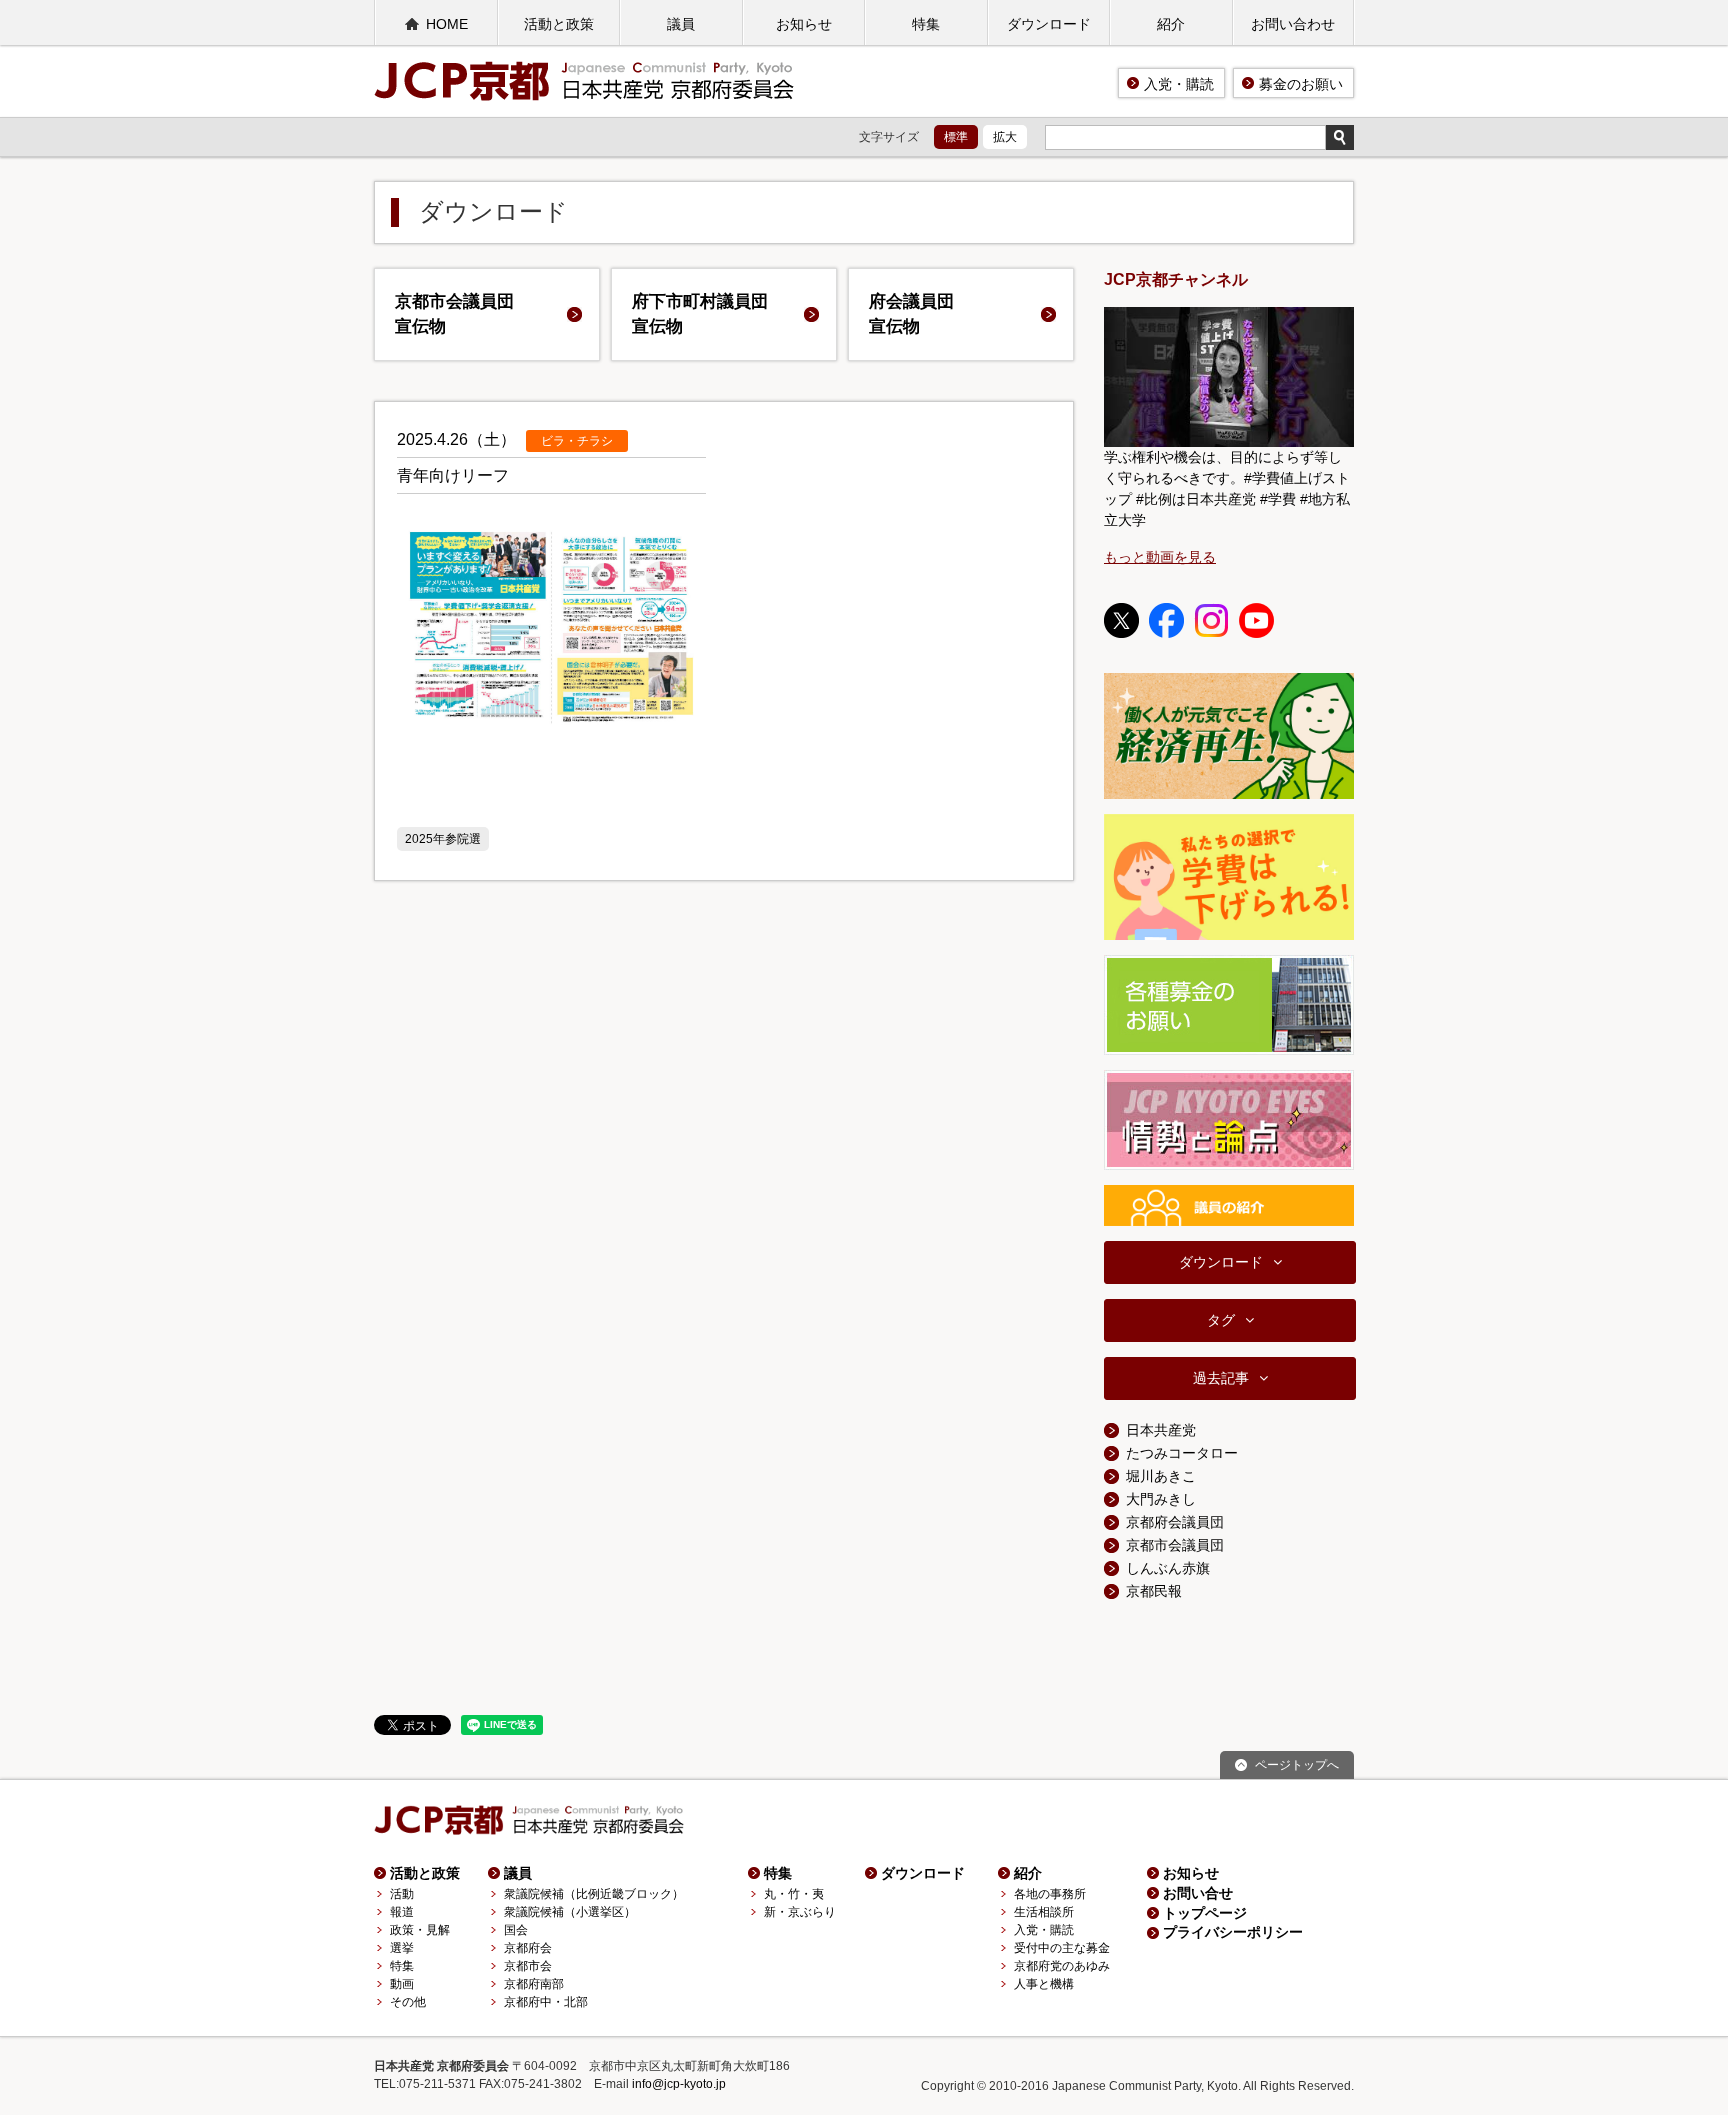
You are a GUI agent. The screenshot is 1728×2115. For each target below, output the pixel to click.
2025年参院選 (443, 839)
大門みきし (1161, 1499)
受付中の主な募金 (1062, 1948)
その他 (408, 2002)
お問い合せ (1198, 1893)
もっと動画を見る (1160, 557)
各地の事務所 (1050, 1894)
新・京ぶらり (800, 1912)
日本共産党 (1161, 1430)
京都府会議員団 (1175, 1522)
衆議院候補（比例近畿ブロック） (594, 1894)
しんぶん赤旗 (1168, 1568)
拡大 (1005, 137)
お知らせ (804, 24)
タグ (1221, 1320)
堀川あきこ (1161, 1476)
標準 (956, 137)
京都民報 (1154, 1591)
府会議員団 (911, 314)
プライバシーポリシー (1233, 1932)
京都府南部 (534, 1984)
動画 (402, 1984)
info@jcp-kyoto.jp (679, 2084)
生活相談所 (1044, 1912)
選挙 (402, 1948)
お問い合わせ (1293, 24)
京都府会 (528, 1948)
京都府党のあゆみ (1062, 1966)
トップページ (1205, 1913)
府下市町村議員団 (700, 314)
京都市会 (528, 1966)
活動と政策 (559, 24)
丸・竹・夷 (794, 1894)
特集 (926, 24)
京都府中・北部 (546, 2002)
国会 (516, 1930)
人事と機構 (1044, 1984)
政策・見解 (420, 1930)
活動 (402, 1894)
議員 (681, 24)
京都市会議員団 (454, 314)
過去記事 (1221, 1378)
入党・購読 (1179, 84)
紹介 (1171, 24)
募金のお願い (1301, 84)
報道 (402, 1912)
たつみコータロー (1182, 1453)
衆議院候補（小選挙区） (570, 1912)
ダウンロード (1049, 24)
